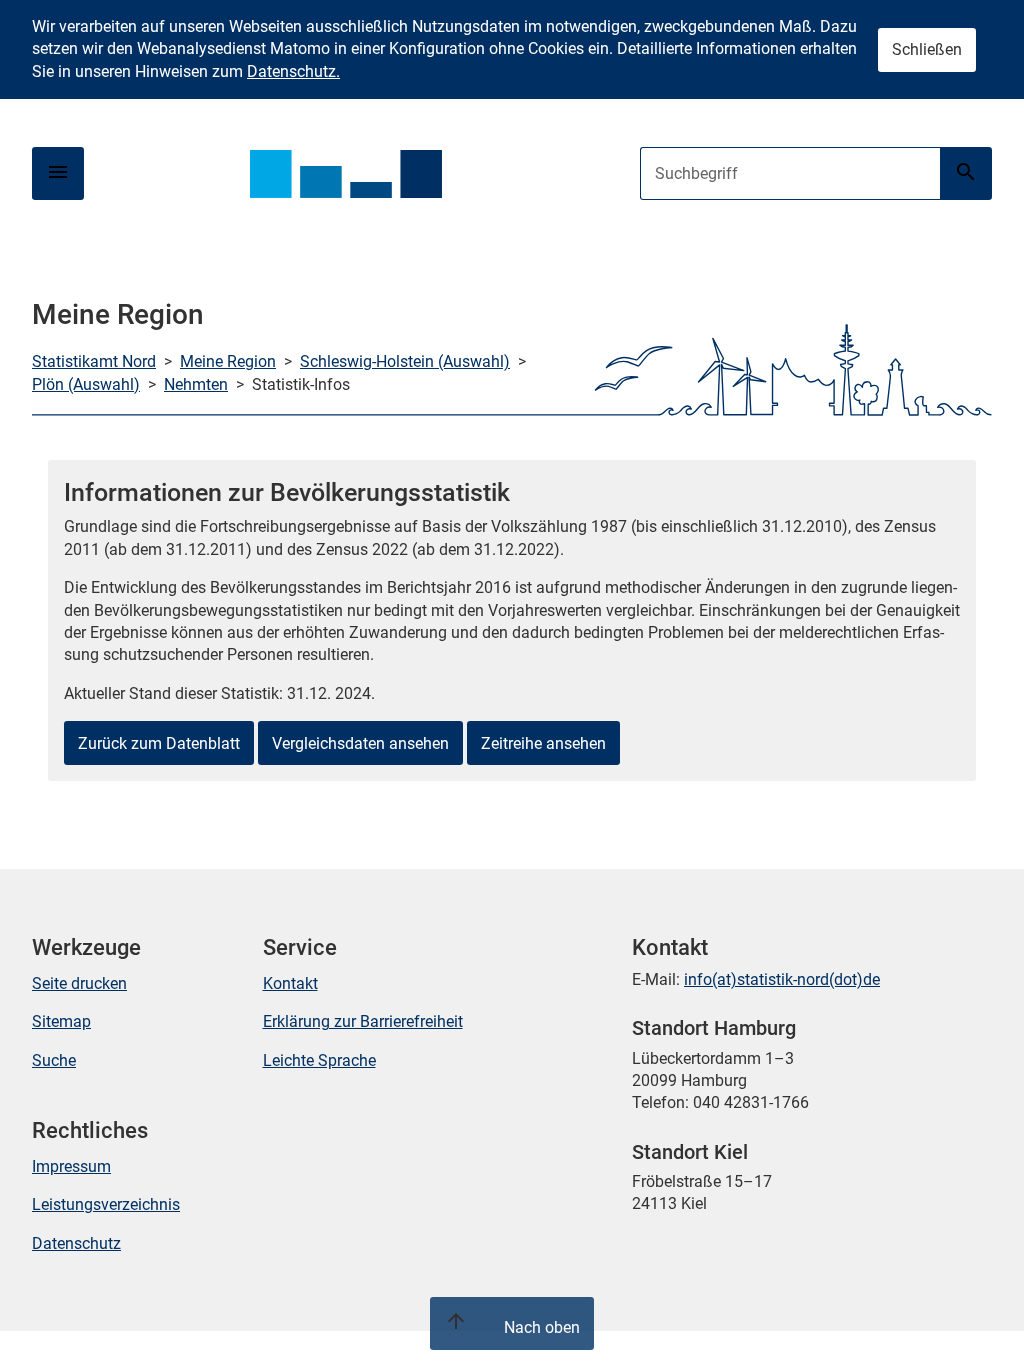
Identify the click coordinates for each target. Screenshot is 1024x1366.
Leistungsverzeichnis (106, 1204)
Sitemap (61, 1021)
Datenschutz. (293, 71)
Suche (54, 1060)
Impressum (71, 1166)
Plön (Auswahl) (86, 384)
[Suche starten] (966, 173)
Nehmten (196, 384)
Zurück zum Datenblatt (159, 743)
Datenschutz (76, 1243)
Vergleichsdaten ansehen (360, 743)
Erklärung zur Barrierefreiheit (363, 1021)
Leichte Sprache (319, 1060)
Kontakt (290, 983)
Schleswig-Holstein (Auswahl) (405, 361)
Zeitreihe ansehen (543, 743)
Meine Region (228, 361)
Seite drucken (79, 983)
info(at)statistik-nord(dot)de (782, 979)
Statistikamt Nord (94, 361)
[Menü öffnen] (58, 173)
